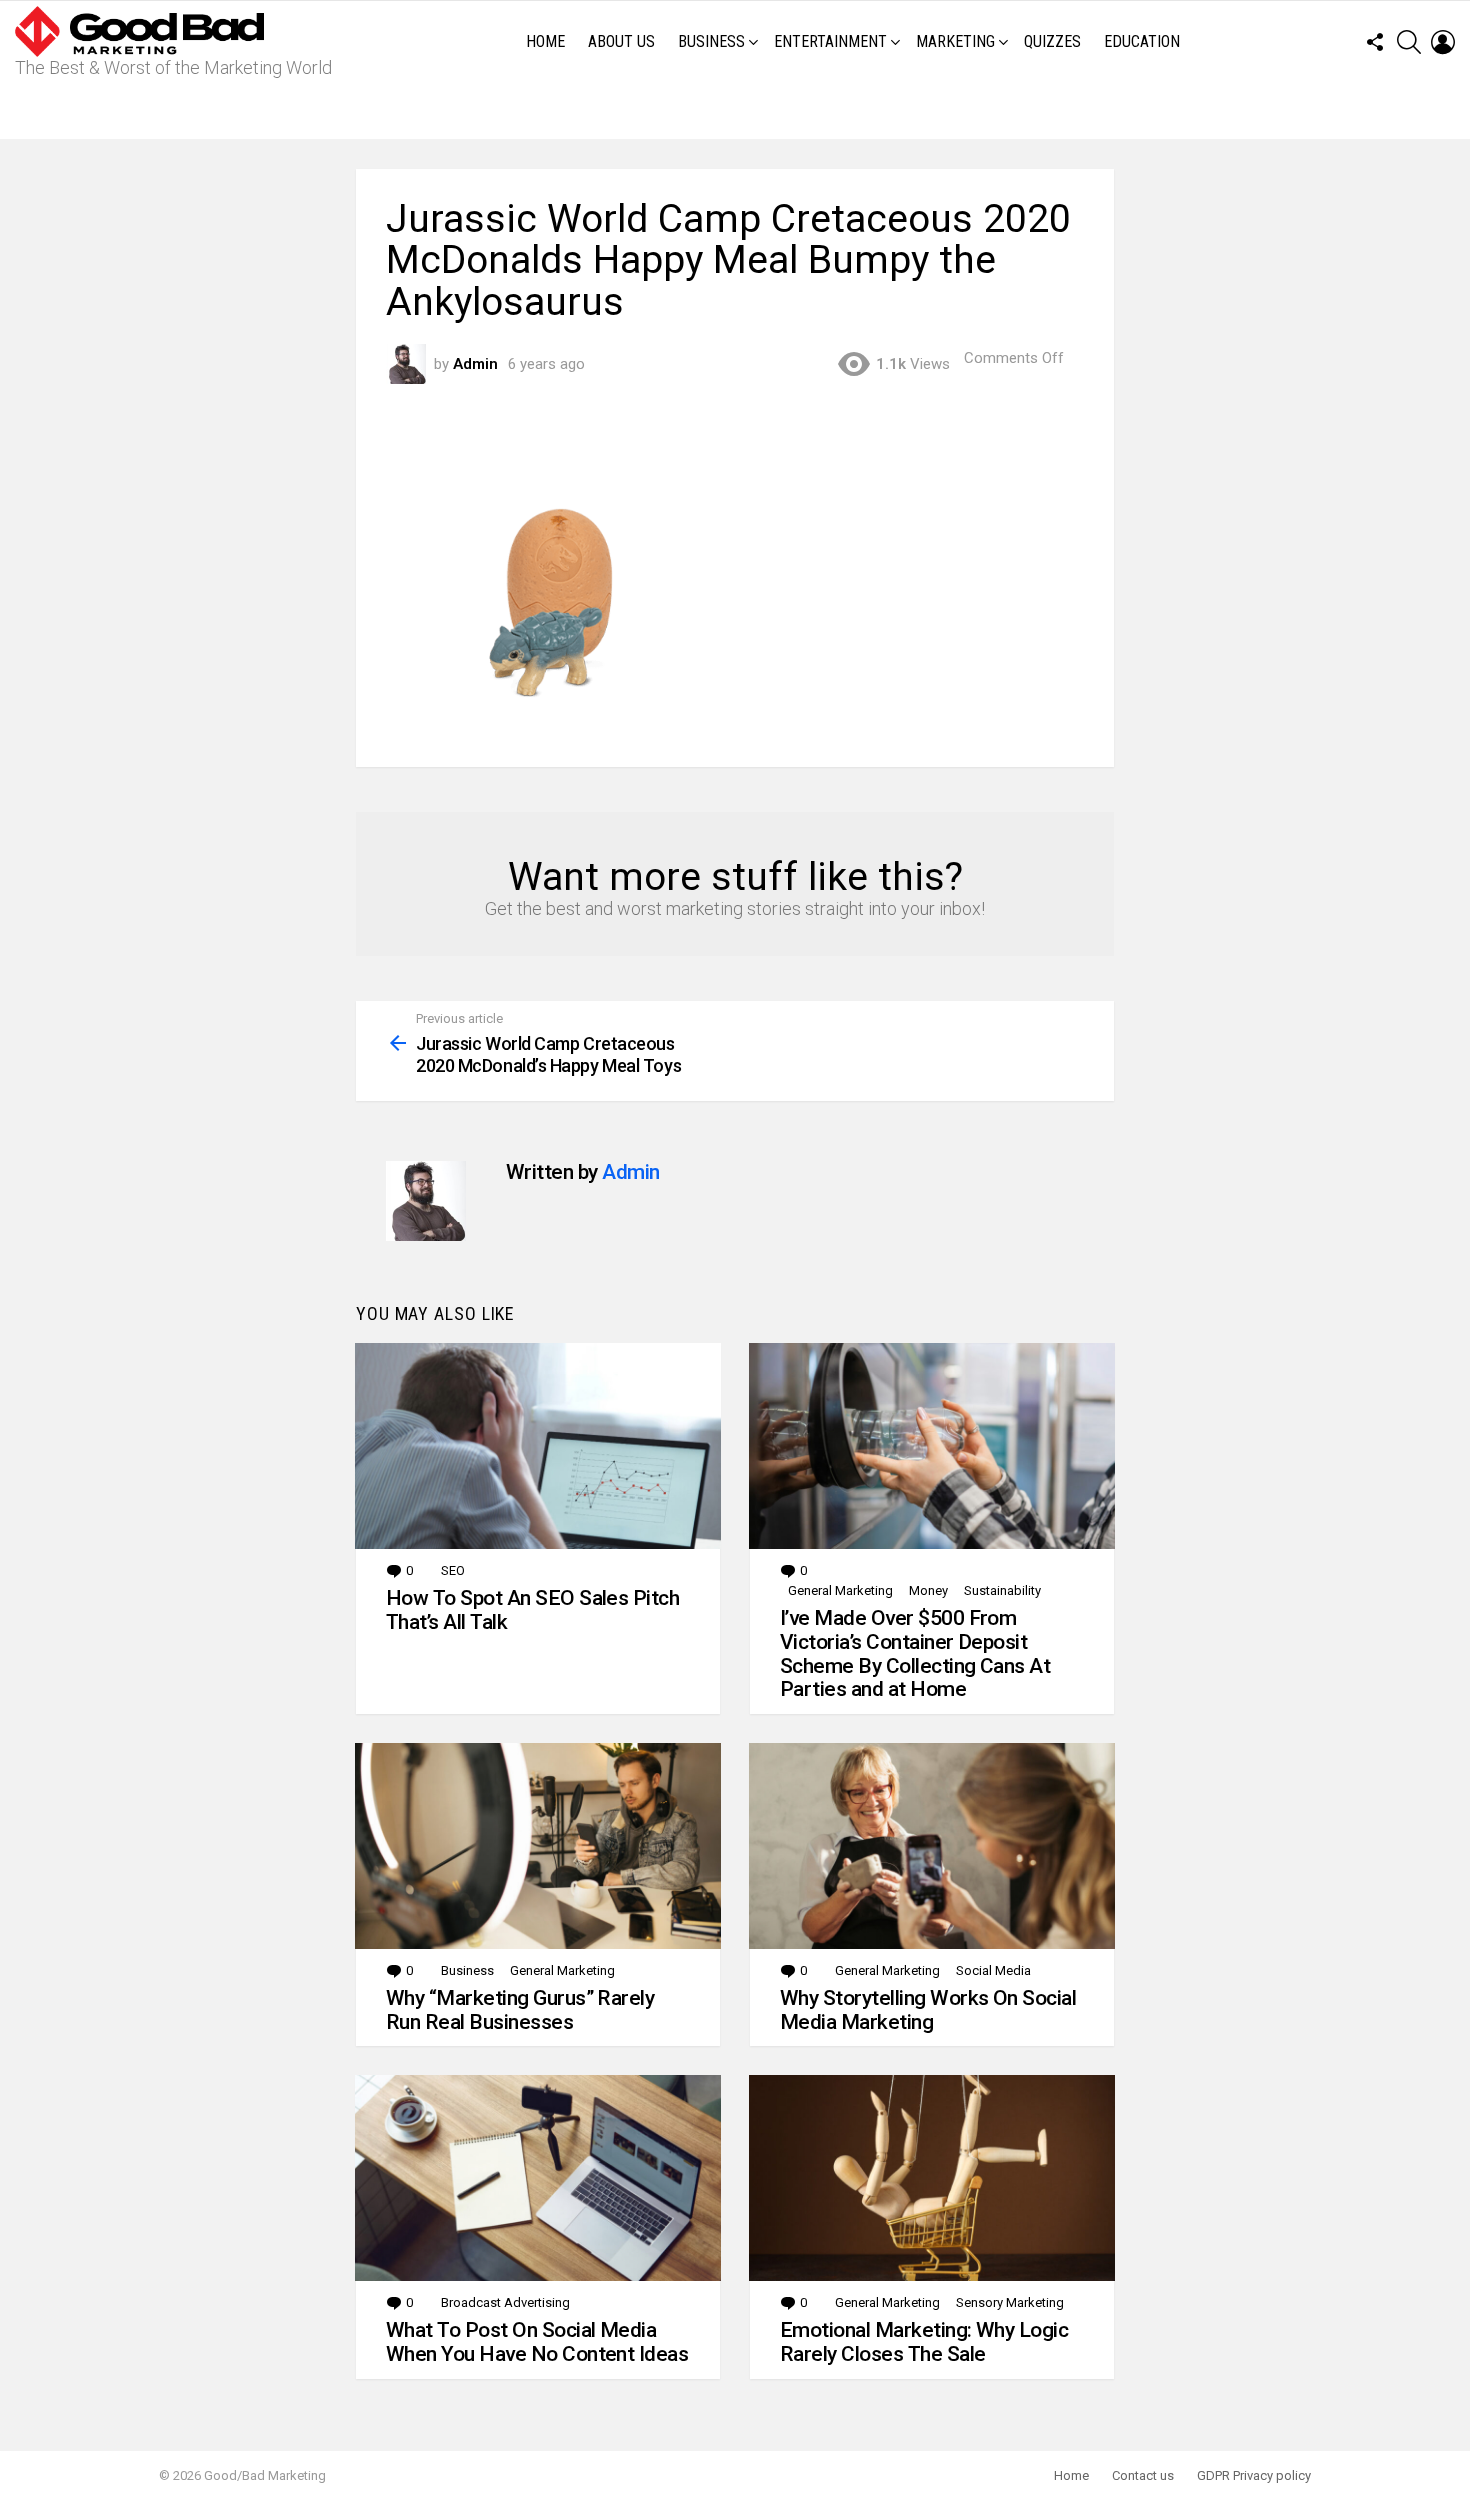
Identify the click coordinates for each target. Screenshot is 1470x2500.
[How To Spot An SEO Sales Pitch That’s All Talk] (538, 1446)
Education (1142, 41)
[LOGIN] (1443, 42)
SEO (453, 1570)
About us (621, 41)
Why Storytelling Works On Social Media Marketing (928, 2010)
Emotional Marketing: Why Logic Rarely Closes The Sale (924, 2342)
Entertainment (830, 41)
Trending (740, 111)
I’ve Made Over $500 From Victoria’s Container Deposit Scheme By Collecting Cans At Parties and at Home (915, 1653)
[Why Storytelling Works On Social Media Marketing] (932, 1846)
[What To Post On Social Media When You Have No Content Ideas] (538, 2178)
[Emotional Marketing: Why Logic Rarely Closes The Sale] (932, 2178)
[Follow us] (1375, 42)
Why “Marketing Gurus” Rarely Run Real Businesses (520, 2010)
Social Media (993, 1970)
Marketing (955, 41)
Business (711, 41)
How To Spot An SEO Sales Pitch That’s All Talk (532, 1610)
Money (928, 1590)
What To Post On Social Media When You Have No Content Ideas (537, 2342)
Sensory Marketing (1010, 2302)
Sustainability (1002, 1590)
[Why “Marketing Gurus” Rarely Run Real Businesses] (538, 1846)
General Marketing (840, 1590)
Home (545, 41)
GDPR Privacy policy (1254, 2475)
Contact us (1143, 2475)
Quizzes (1052, 41)
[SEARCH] (1409, 42)
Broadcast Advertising (505, 2302)
